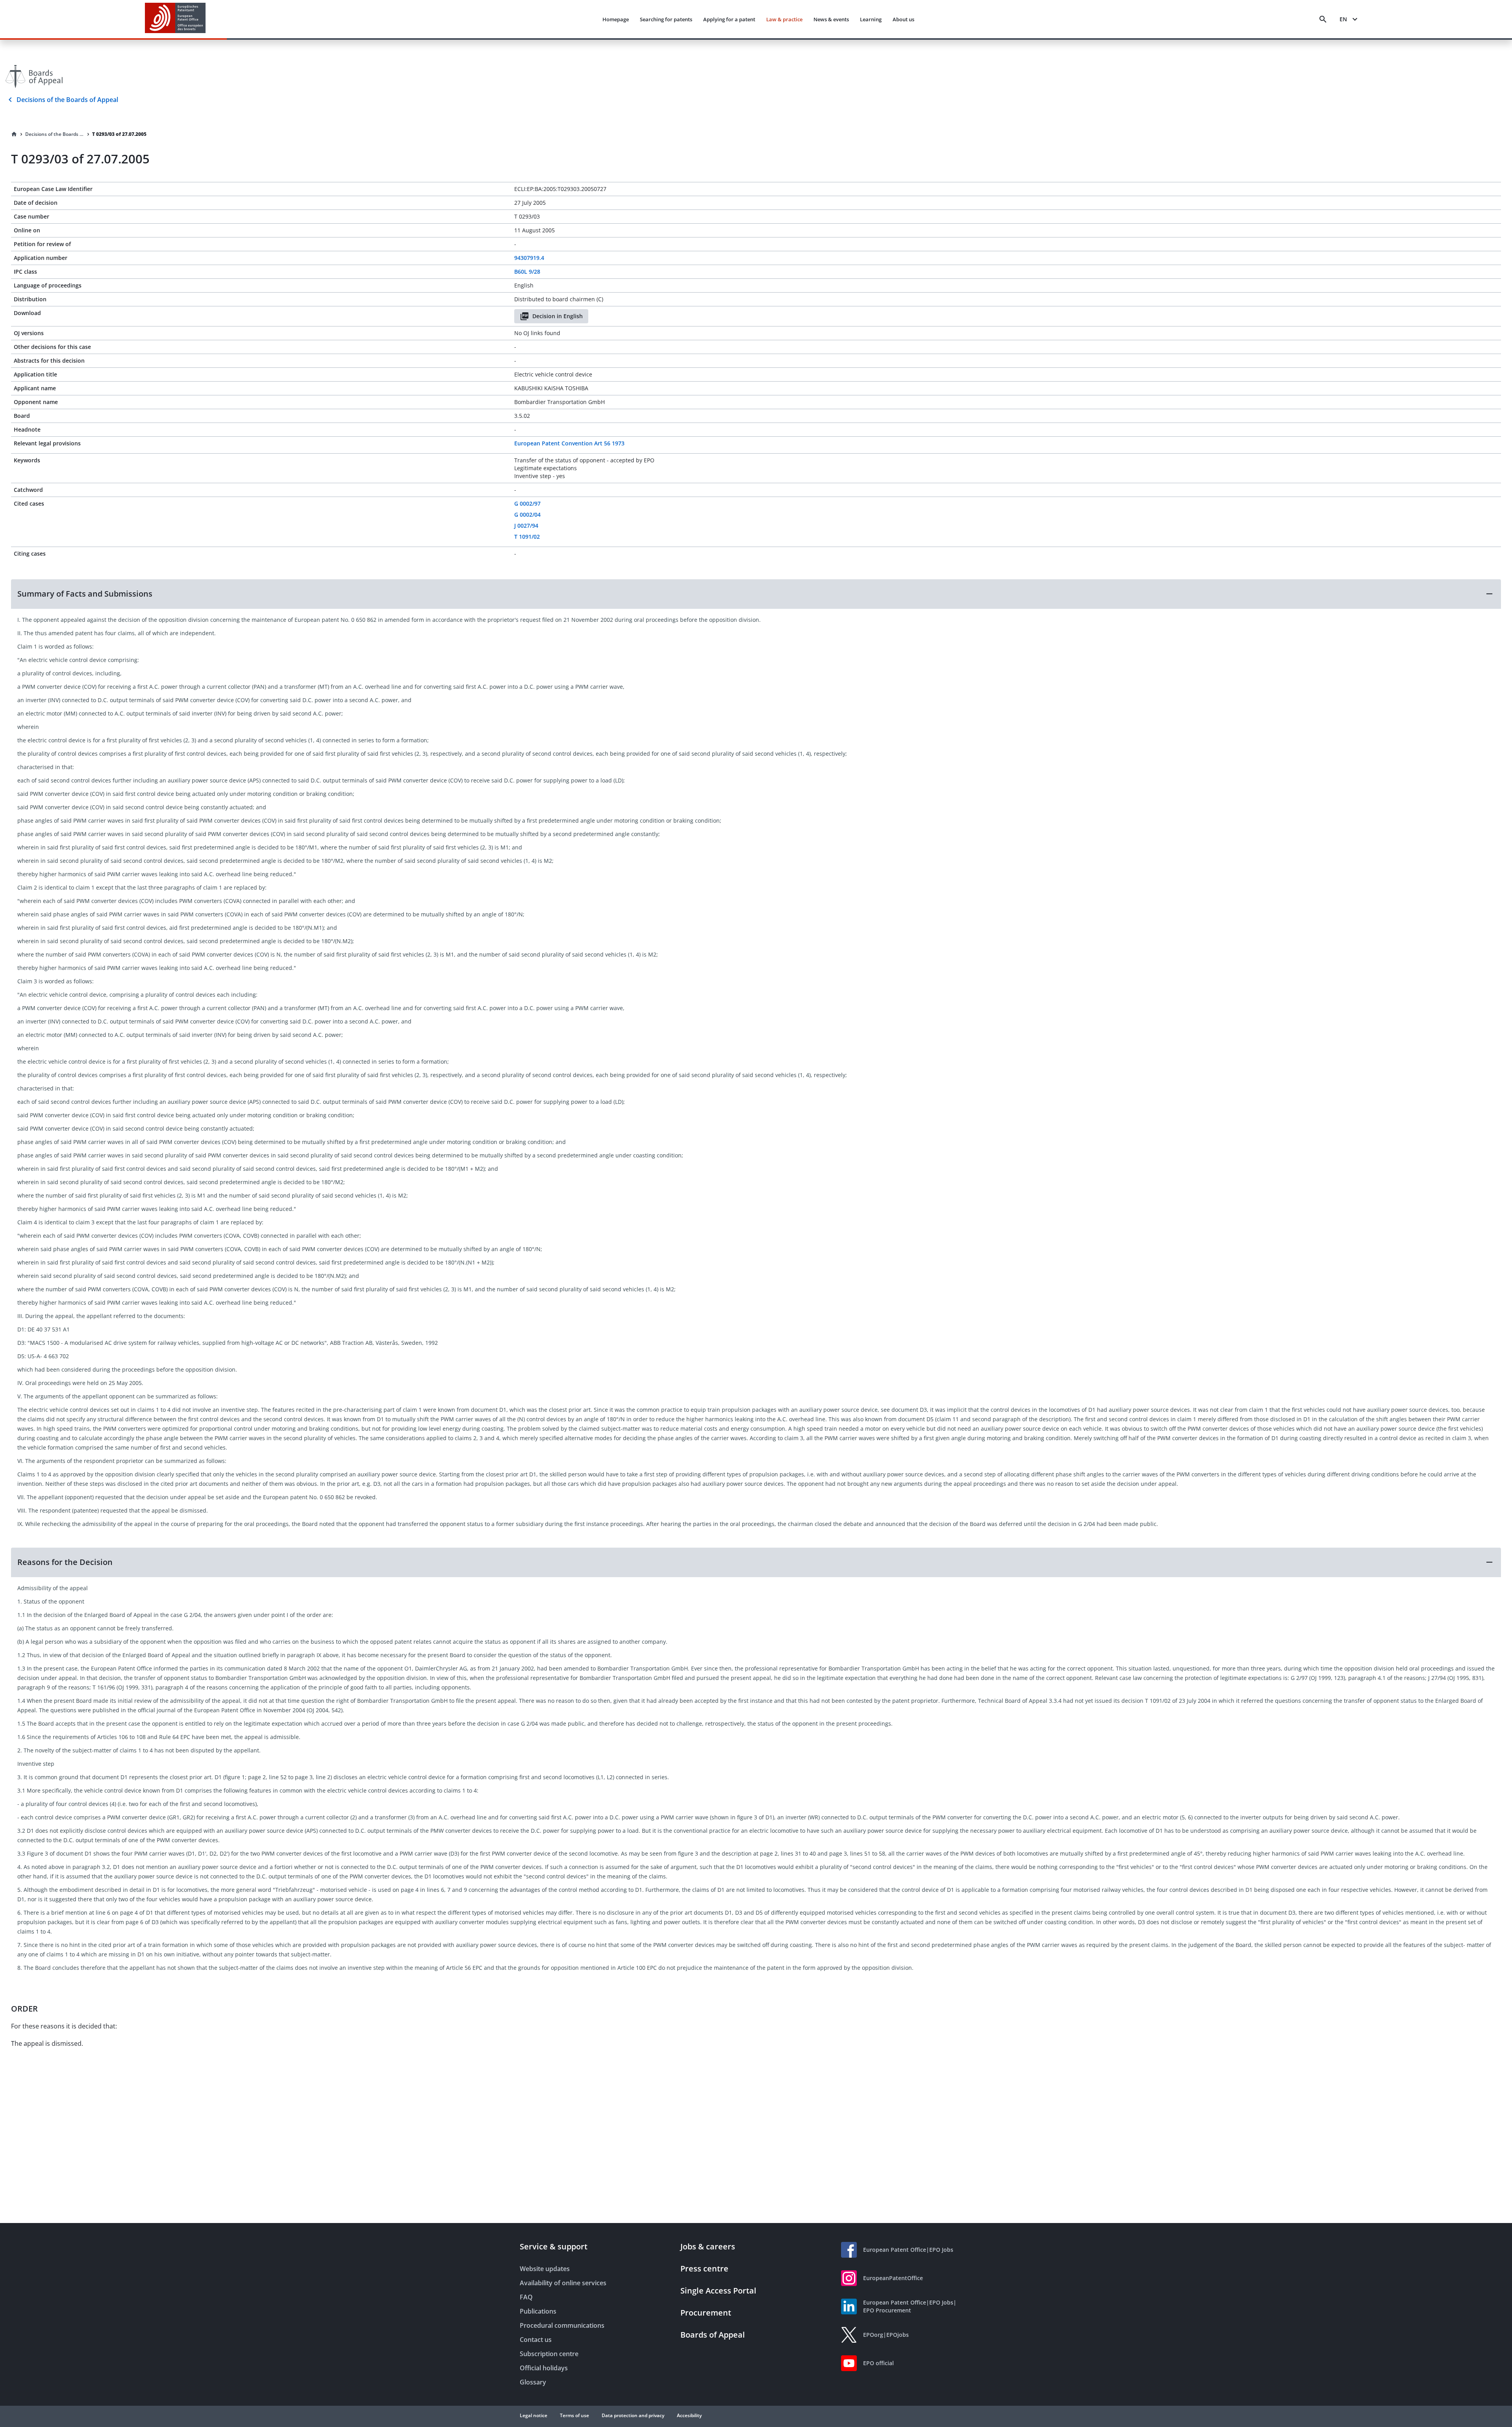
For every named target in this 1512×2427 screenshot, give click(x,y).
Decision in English (558, 316)
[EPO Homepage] (175, 19)
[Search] (1323, 19)
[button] (756, 594)
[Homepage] (14, 134)
